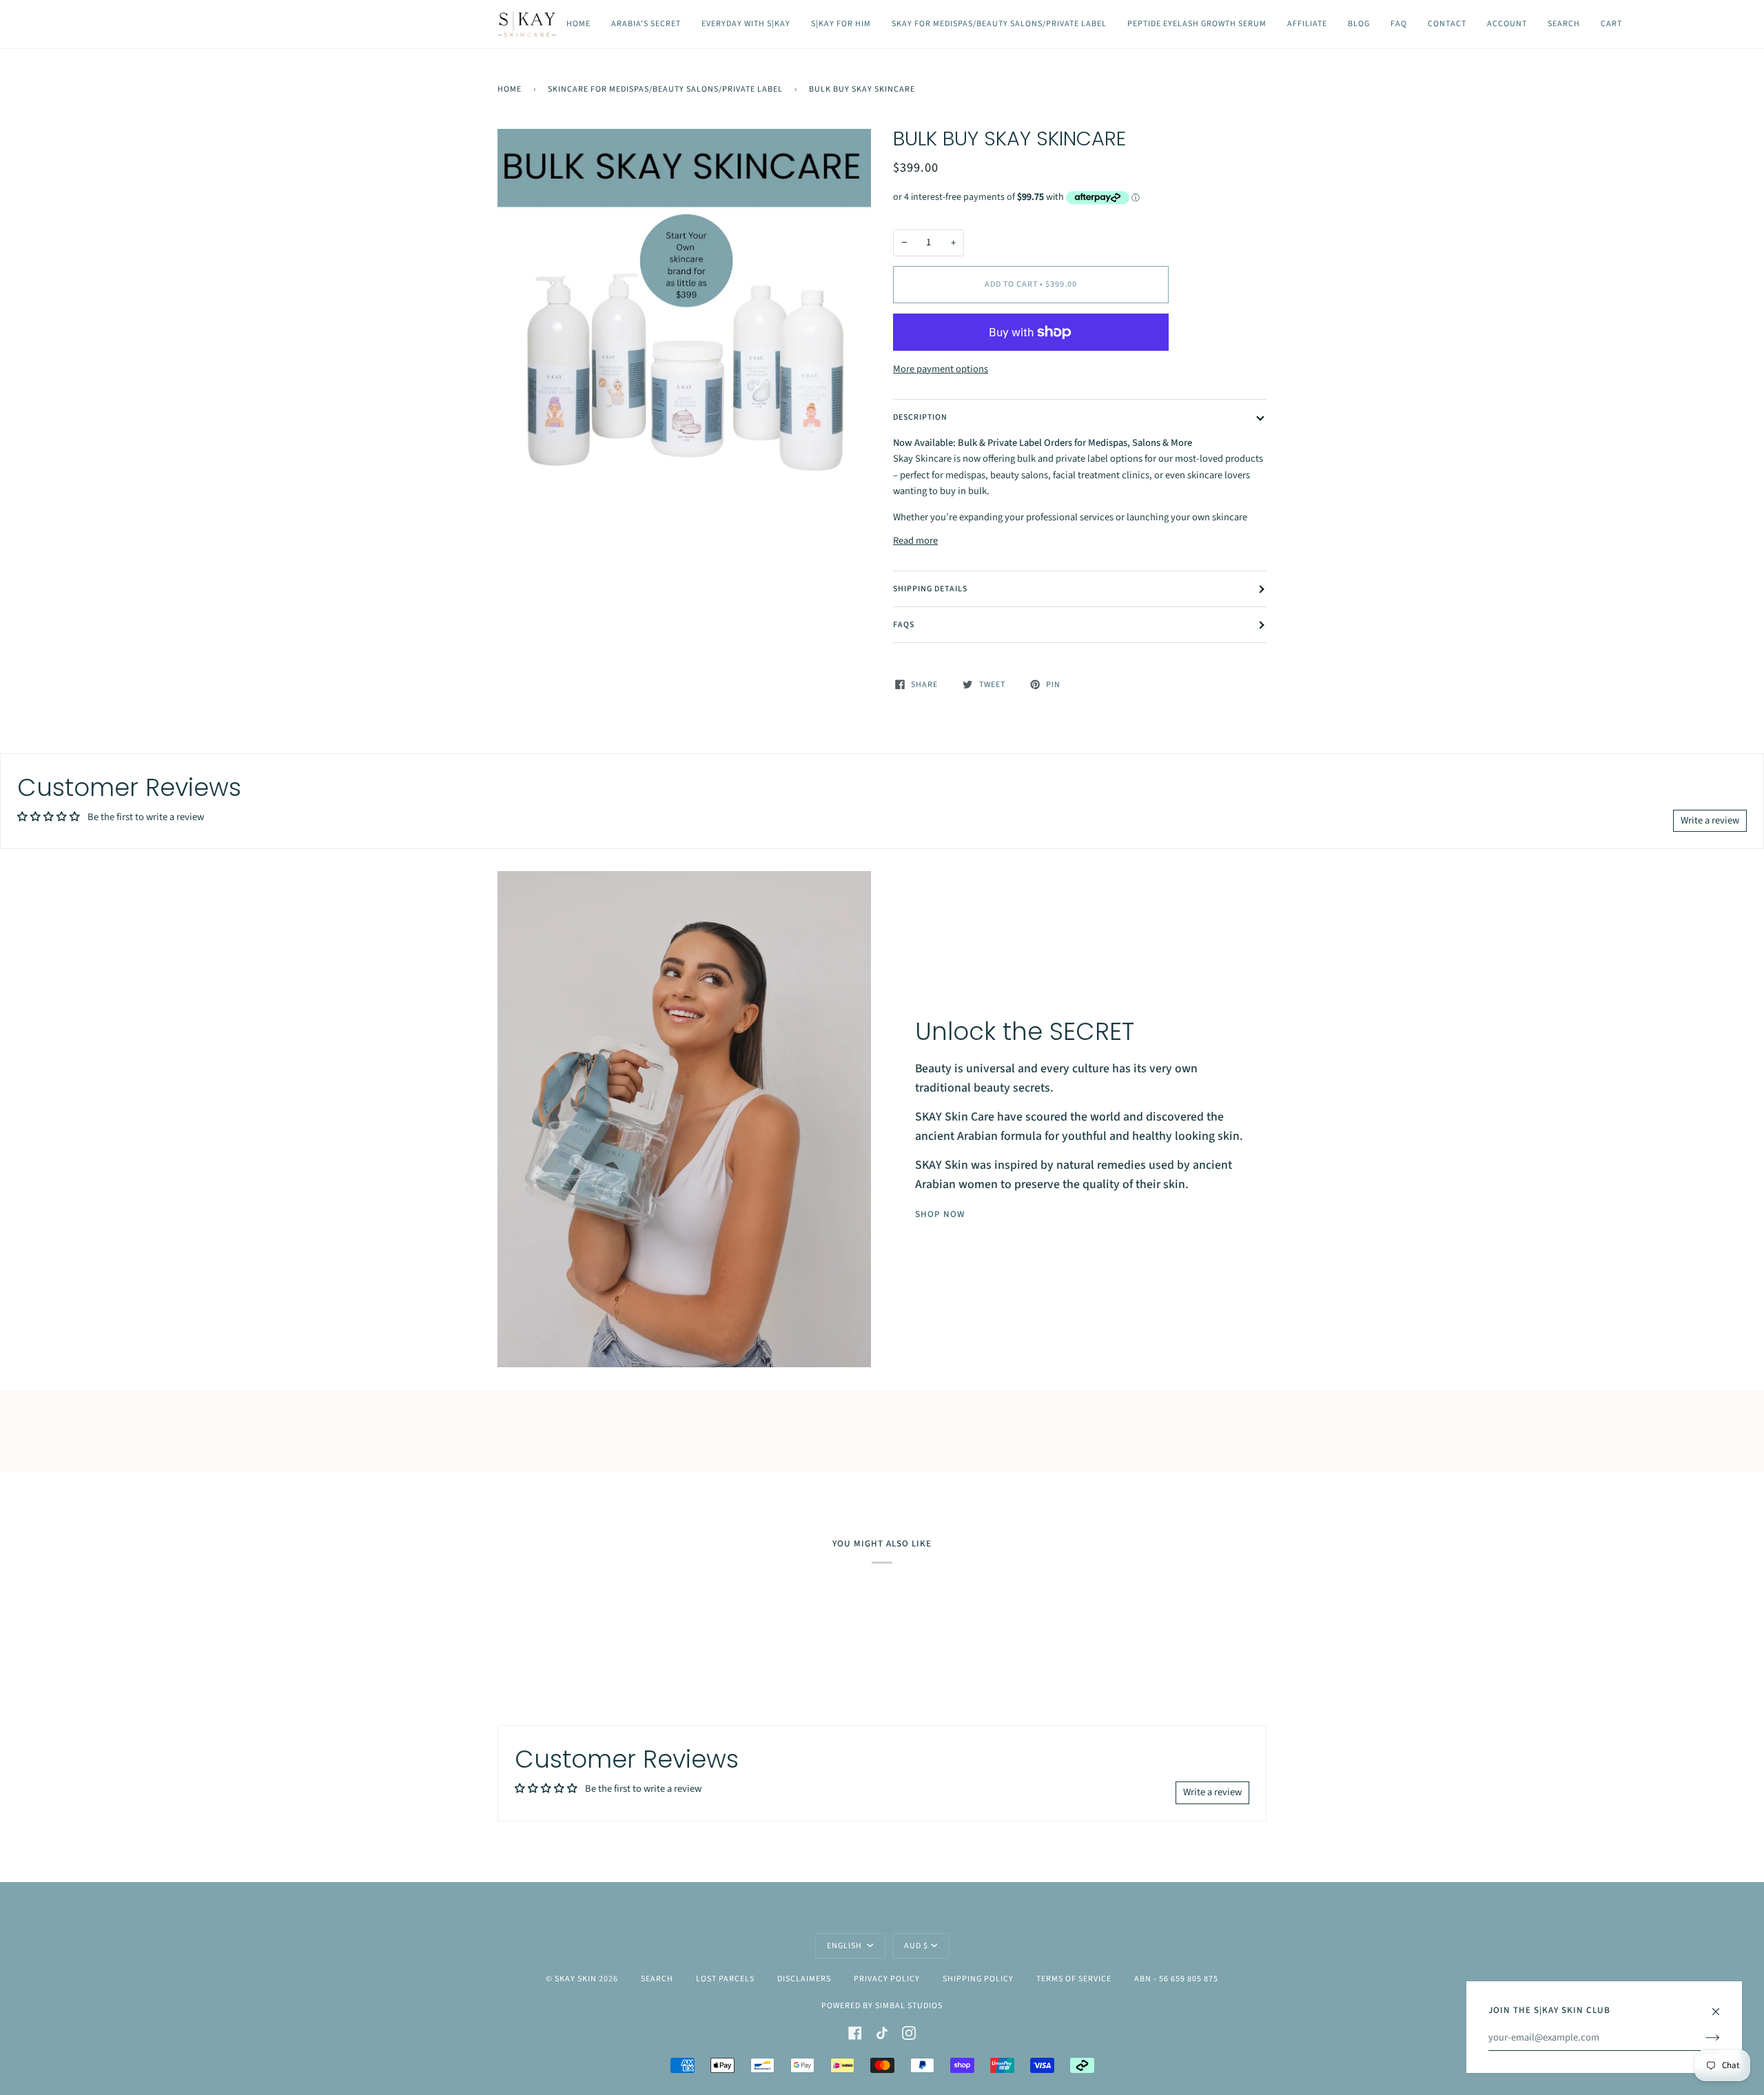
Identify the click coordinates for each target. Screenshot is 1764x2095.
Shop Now (940, 1214)
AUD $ (916, 1946)
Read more (915, 541)
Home (510, 89)
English (845, 1946)
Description (920, 417)
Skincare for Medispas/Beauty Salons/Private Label (665, 89)
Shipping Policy (978, 1979)
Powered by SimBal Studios (882, 2006)
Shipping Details (930, 589)
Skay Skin (576, 1979)
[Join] (1702, 2038)
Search (657, 1979)
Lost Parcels (725, 1979)
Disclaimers (804, 1979)
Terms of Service (1074, 1979)
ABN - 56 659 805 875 (1176, 1979)
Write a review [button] (1710, 820)
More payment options (941, 369)
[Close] (1722, 2005)
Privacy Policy (887, 1979)
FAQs (904, 625)
